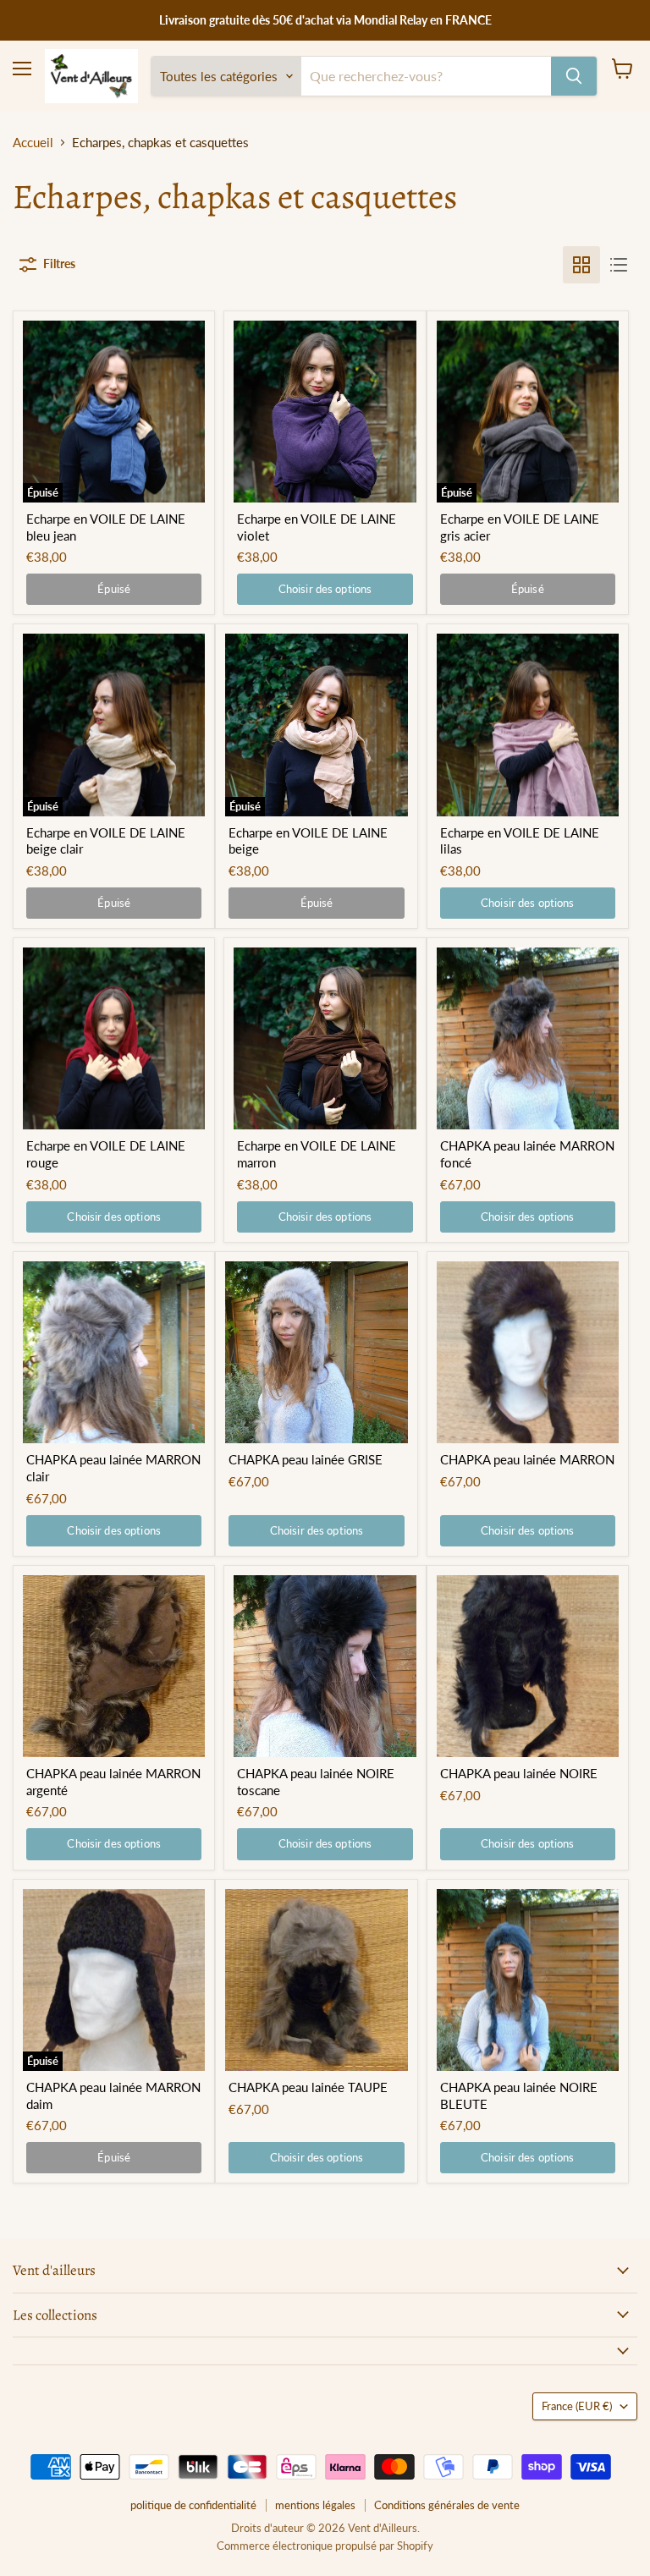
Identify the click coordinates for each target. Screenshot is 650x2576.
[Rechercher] (574, 76)
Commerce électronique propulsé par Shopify (325, 2546)
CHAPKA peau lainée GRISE (306, 1459)
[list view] (619, 265)
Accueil (33, 143)
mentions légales (315, 2505)
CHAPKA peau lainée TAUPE (308, 2087)
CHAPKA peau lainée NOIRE (519, 1773)
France (577, 2406)
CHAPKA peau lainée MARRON (527, 1459)
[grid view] (581, 265)
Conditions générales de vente (447, 2505)
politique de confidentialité (193, 2505)
